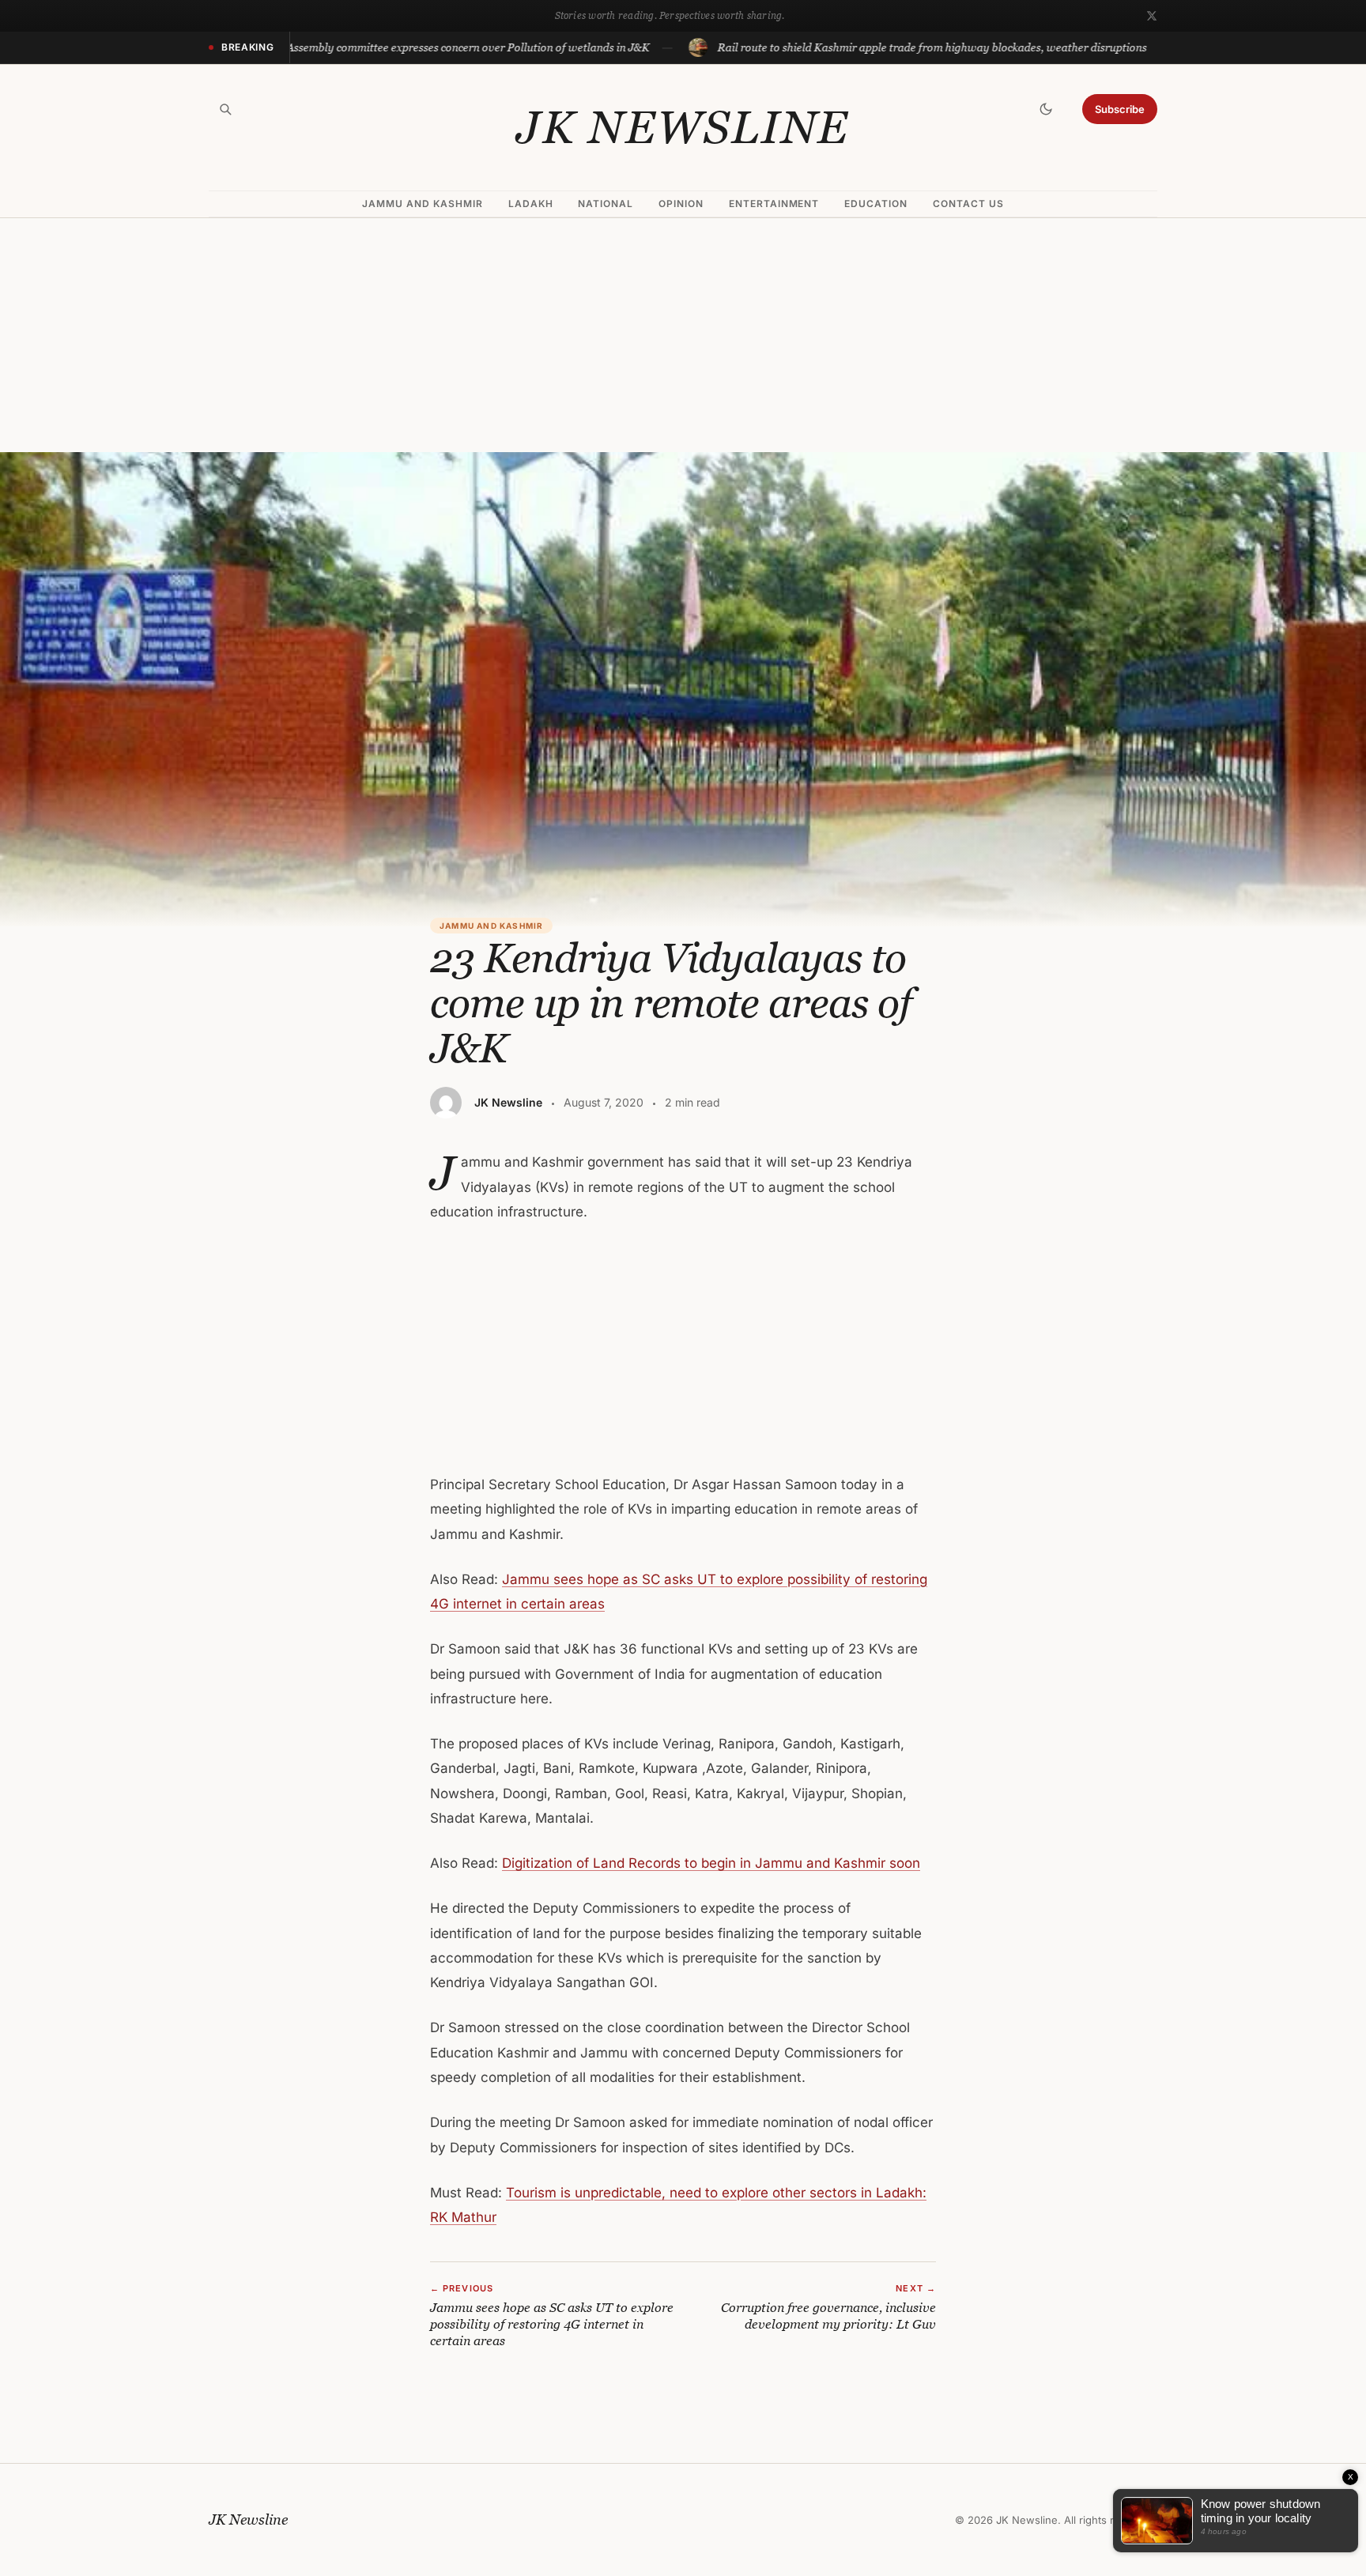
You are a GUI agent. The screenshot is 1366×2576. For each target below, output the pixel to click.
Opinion (681, 204)
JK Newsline (683, 127)
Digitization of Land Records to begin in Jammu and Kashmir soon (711, 1863)
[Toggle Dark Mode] (1046, 109)
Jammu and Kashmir (422, 204)
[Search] (225, 109)
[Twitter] (1152, 16)
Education (876, 204)
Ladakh (531, 204)
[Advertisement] (683, 335)
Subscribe (1120, 109)
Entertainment (774, 204)
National (606, 204)
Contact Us (968, 204)
